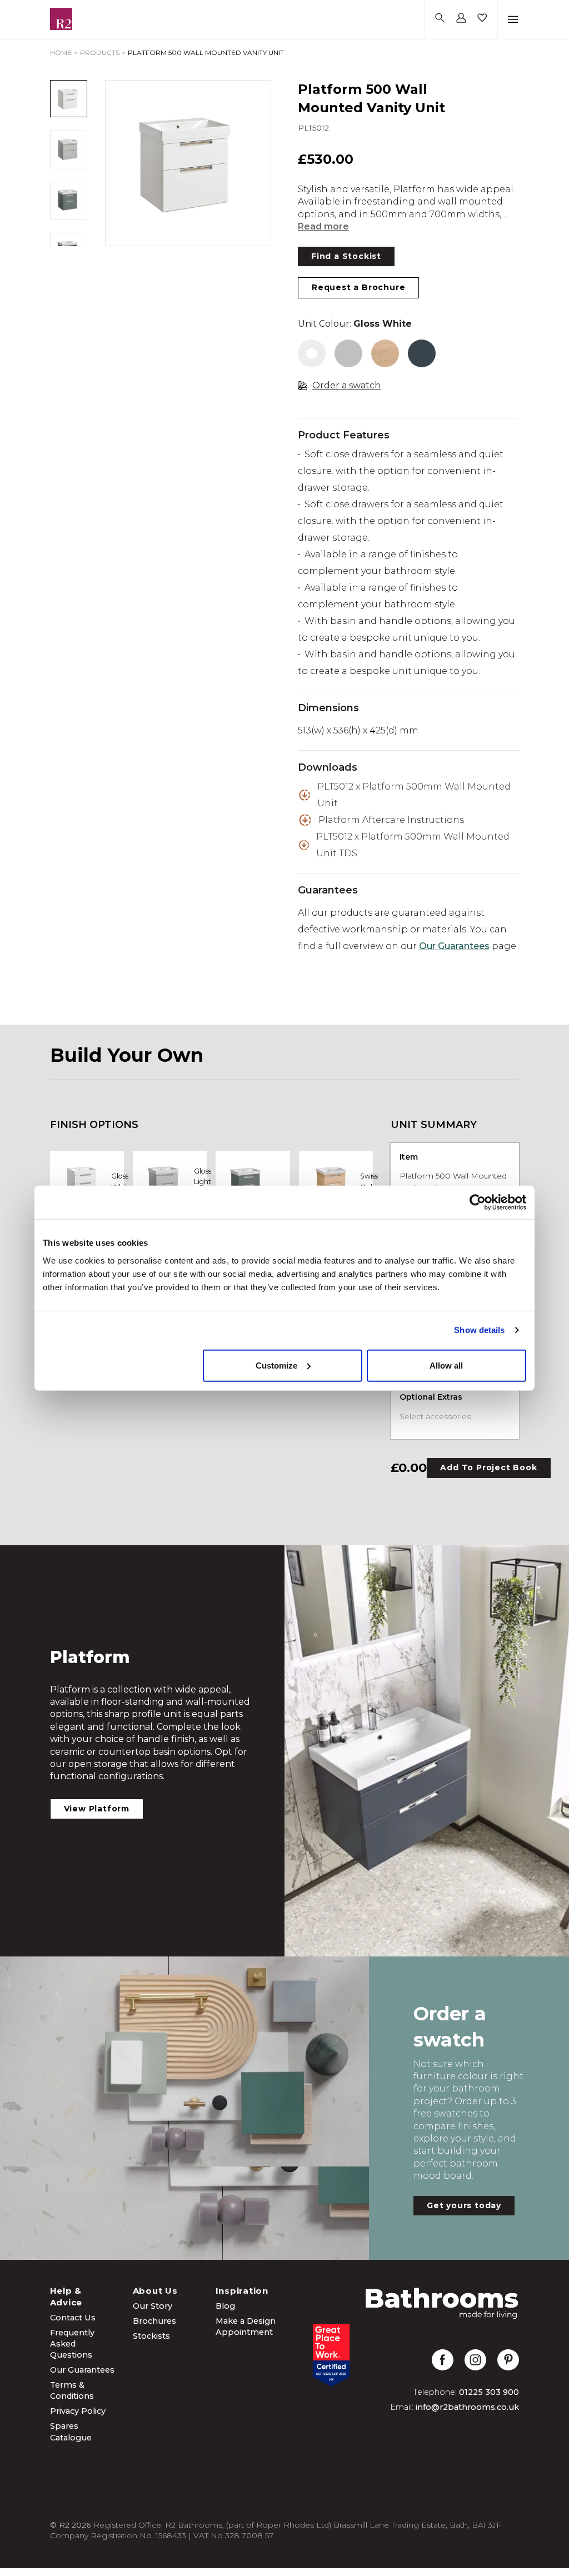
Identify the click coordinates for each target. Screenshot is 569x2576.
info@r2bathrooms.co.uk (467, 2407)
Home (61, 53)
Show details (479, 1330)
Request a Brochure (358, 287)
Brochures (154, 2321)
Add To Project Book (488, 1467)
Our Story (153, 2306)
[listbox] (188, 163)
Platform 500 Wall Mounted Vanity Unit (206, 53)
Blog (225, 2306)
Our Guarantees (454, 946)
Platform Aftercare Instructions (391, 820)
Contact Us (73, 2318)
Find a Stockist (346, 256)
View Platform (97, 1809)
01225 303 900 (489, 2392)
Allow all (446, 1365)
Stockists (151, 2336)
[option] (188, 163)
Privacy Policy (78, 2411)
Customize (276, 1365)
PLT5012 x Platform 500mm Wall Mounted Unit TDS (413, 845)
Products (100, 53)
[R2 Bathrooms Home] (61, 19)
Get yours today (464, 2205)
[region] (188, 163)
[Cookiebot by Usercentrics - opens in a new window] (478, 1202)
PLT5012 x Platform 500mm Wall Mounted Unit (414, 795)
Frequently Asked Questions (72, 2344)
